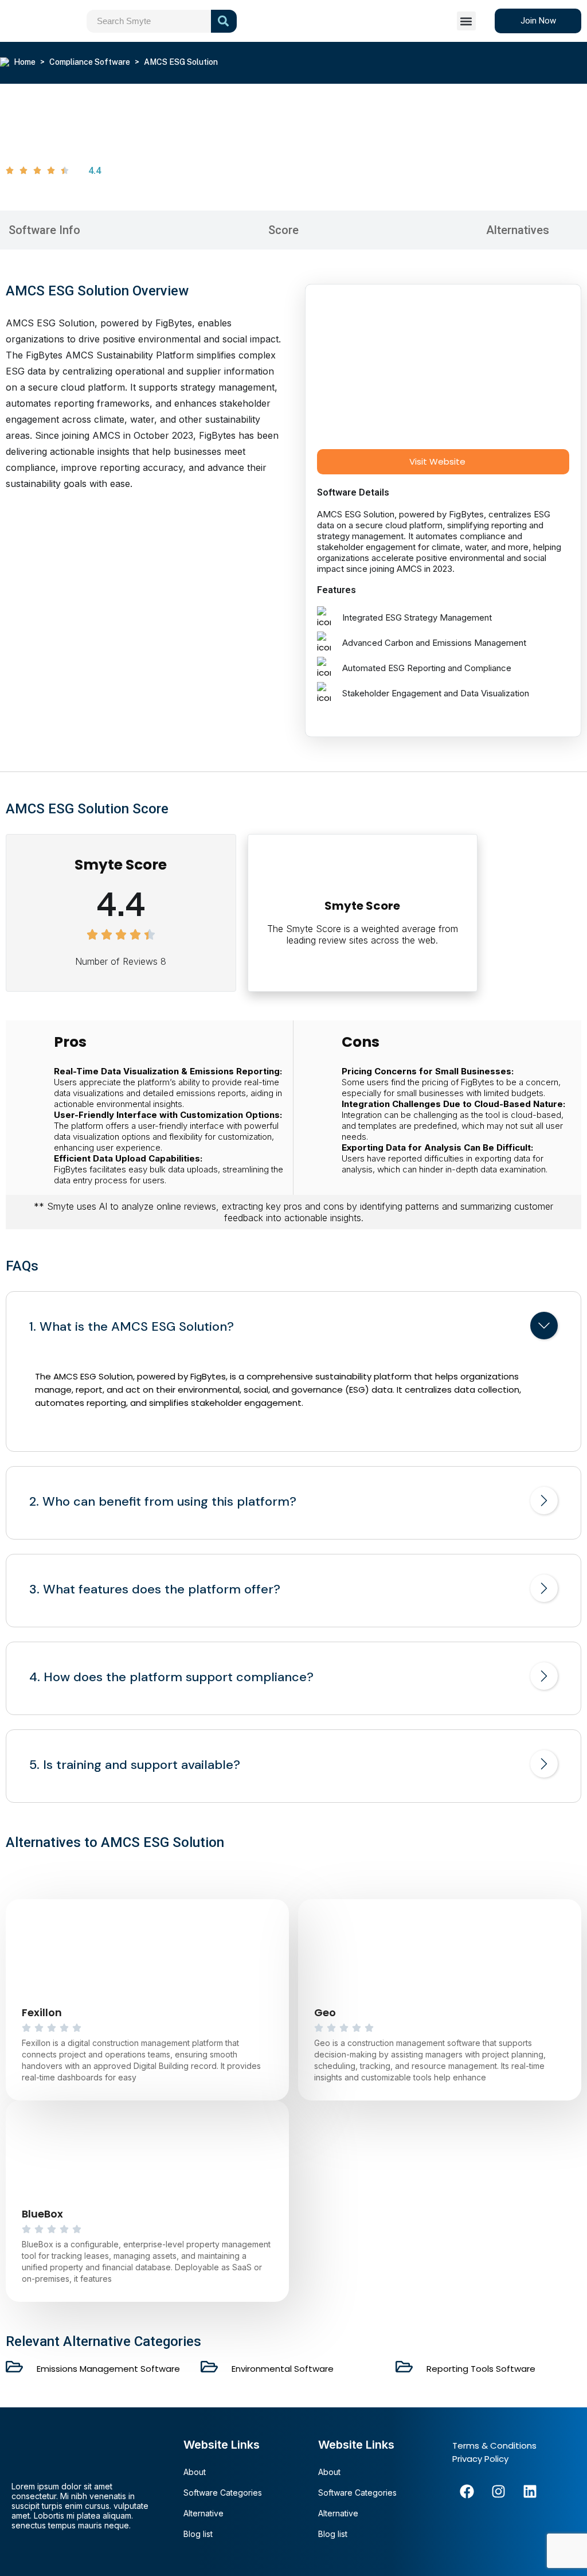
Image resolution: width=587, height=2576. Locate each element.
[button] (466, 21)
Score (283, 230)
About (195, 2472)
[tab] (293, 1328)
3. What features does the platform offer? (155, 1589)
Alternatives (518, 230)
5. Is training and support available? (135, 1765)
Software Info (44, 230)
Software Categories (223, 2493)
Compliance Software (90, 62)
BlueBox (42, 2214)
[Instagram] (498, 2491)
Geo (325, 2012)
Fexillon (42, 2012)
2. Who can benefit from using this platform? (163, 1502)
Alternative (204, 2513)
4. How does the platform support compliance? (171, 1677)
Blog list (198, 2534)
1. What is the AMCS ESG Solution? (132, 1327)
